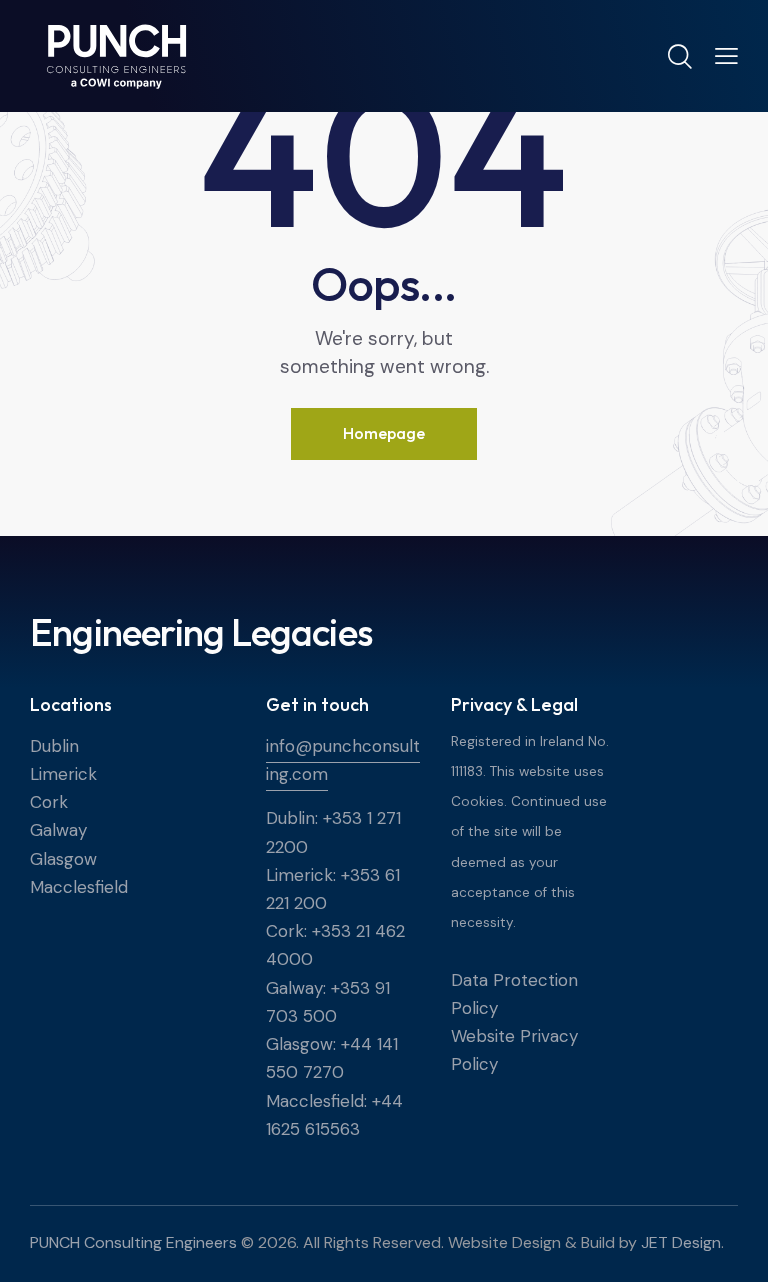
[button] (726, 55)
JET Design (681, 1242)
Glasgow (63, 859)
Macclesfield (79, 887)
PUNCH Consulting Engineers (133, 1242)
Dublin (54, 746)
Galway (58, 830)
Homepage (384, 433)
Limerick (63, 774)
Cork (49, 802)
